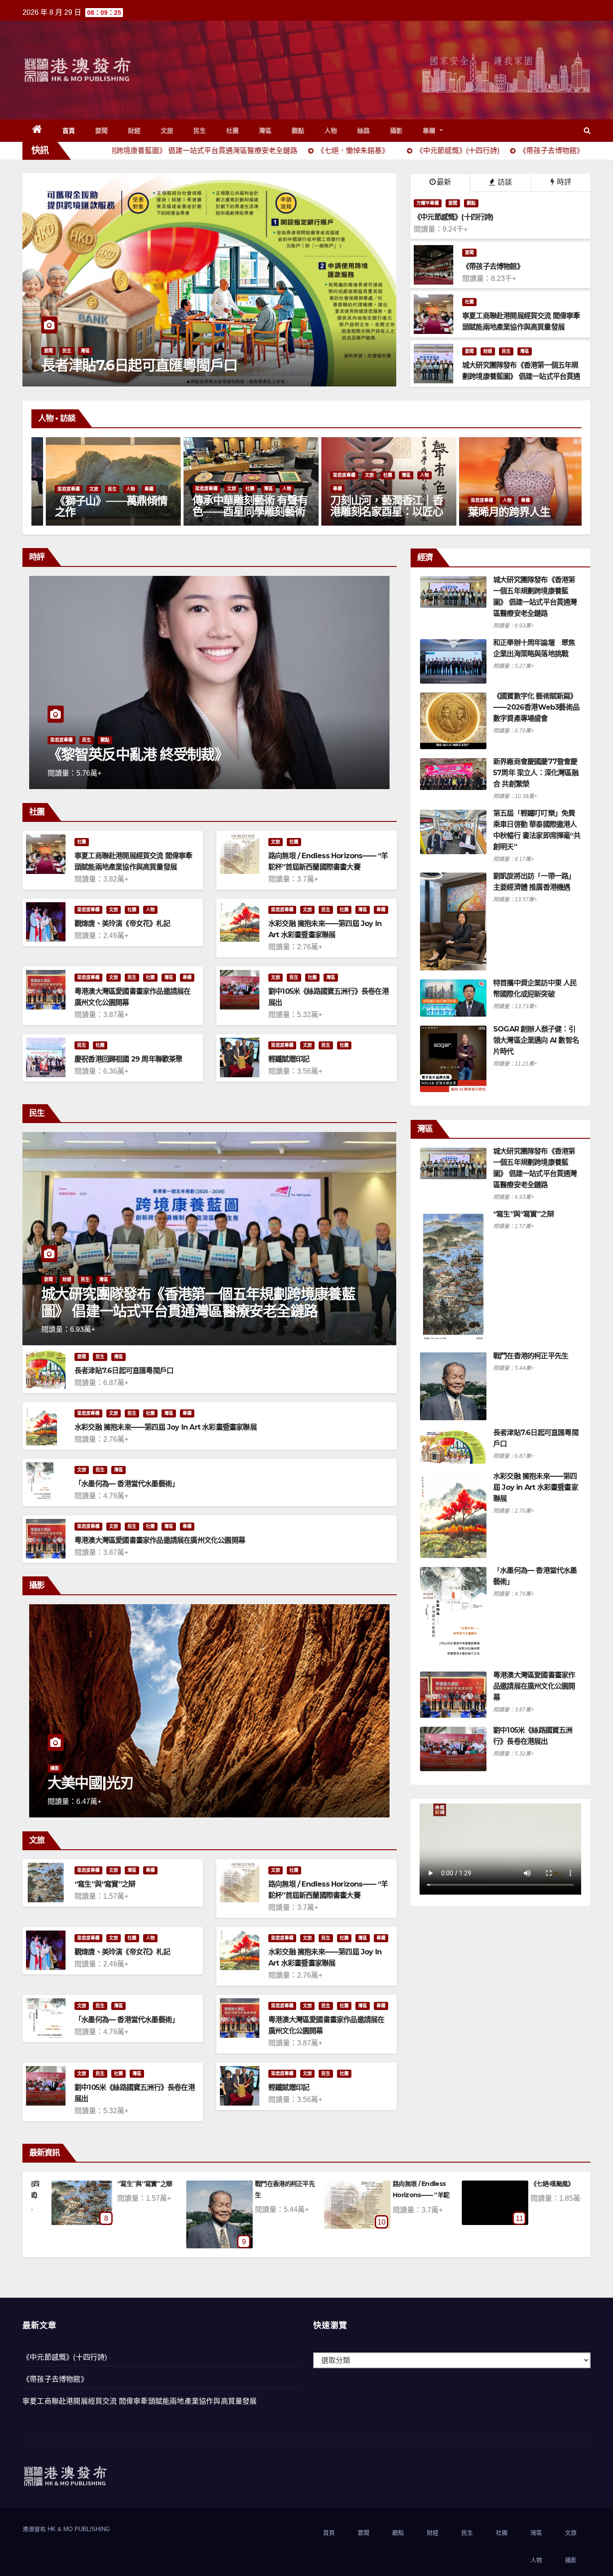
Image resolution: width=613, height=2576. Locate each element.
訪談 (504, 182)
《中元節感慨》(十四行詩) (65, 2357)
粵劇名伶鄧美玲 (491, 512)
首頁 (69, 131)
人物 (331, 131)
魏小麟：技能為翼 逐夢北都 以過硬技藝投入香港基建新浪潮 (208, 746)
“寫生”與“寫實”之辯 (105, 1884)
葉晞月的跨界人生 (220, 512)
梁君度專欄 (56, 475)
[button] (587, 130)
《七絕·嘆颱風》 (299, 2184)
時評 (563, 182)
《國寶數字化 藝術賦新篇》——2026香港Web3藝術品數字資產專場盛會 (536, 707)
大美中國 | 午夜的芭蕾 (114, 1783)
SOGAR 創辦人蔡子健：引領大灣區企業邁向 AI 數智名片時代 (536, 1040)
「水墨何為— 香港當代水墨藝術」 (127, 1484)
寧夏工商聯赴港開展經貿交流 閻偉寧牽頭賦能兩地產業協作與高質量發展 (140, 2401)
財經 (134, 131)
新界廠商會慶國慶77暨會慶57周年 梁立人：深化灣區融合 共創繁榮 (536, 773)
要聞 (102, 131)
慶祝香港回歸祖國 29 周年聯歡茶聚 (129, 1059)
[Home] (37, 131)
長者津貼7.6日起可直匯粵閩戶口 (124, 1371)
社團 (233, 131)
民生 (200, 131)
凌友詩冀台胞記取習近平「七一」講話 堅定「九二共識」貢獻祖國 (296, 357)
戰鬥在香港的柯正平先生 (531, 1356)
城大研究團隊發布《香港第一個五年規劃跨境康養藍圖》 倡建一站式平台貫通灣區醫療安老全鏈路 (198, 1302)
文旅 (167, 131)
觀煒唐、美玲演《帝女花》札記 (122, 924)
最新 (444, 182)
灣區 (265, 131)
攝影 (396, 131)
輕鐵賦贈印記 (289, 1059)
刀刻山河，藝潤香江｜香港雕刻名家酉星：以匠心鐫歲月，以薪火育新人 (98, 511)
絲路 (364, 131)
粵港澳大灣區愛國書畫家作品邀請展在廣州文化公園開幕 (160, 1540)
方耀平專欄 (428, 203)
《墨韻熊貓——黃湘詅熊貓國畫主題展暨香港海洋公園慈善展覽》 (374, 511)
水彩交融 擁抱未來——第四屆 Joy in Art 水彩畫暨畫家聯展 (166, 1427)
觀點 (298, 131)
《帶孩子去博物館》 (55, 2379)
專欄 (430, 131)
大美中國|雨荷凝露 (440, 2184)
